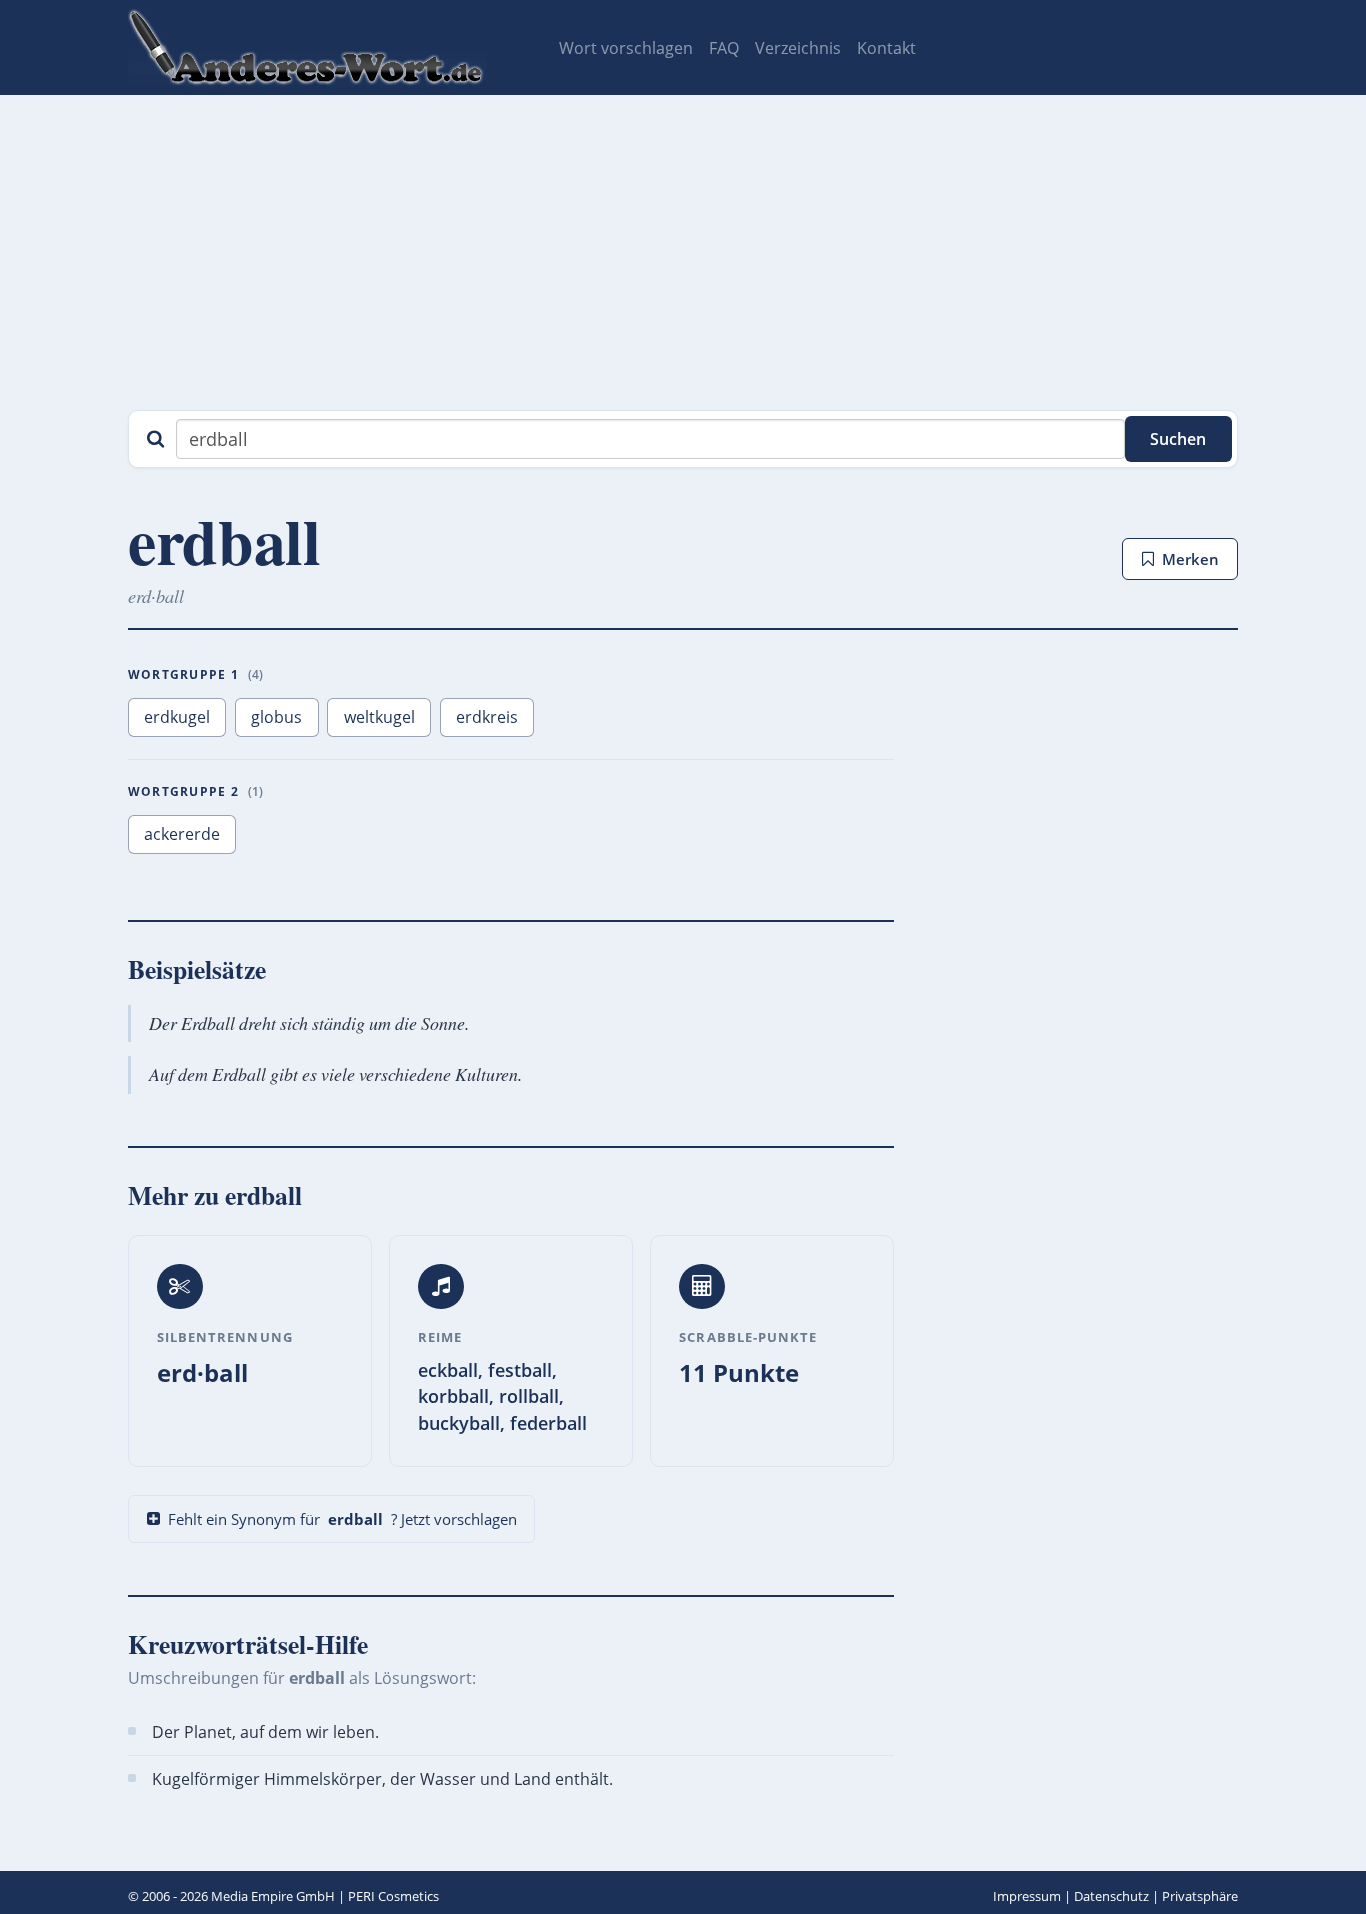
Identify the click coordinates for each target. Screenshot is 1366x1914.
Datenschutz (1111, 1896)
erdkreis (487, 717)
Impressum (1027, 1896)
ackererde (182, 834)
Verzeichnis (798, 48)
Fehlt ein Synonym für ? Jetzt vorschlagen (342, 1519)
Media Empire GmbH (273, 1896)
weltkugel (379, 717)
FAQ (724, 48)
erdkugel (177, 717)
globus (276, 717)
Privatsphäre (1200, 1896)
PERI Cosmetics (393, 1896)
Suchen (1178, 439)
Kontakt (886, 48)
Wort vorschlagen (626, 48)
